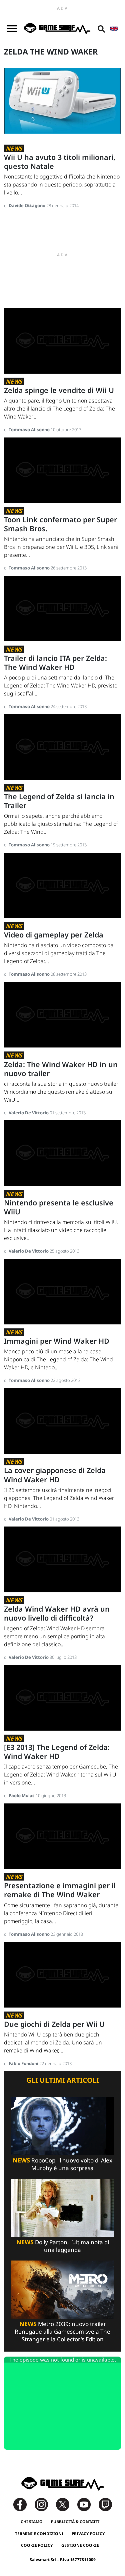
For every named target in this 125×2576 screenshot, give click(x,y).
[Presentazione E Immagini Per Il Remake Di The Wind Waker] (62, 1836)
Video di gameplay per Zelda (54, 935)
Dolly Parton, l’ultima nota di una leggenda (63, 2246)
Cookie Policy (37, 2545)
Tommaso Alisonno (30, 429)
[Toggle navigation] (12, 29)
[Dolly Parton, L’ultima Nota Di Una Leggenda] (62, 2207)
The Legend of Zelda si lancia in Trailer (59, 801)
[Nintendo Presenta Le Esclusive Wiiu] (62, 1153)
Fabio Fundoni (24, 2063)
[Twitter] (66, 2504)
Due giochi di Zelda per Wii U (54, 2024)
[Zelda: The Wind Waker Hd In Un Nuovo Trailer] (62, 1014)
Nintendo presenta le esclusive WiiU (59, 1207)
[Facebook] (23, 2504)
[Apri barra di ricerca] (101, 29)
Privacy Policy (88, 2534)
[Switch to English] (114, 29)
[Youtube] (87, 2504)
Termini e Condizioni (39, 2534)
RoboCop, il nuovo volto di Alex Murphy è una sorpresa (62, 2164)
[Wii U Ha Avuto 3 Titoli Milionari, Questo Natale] (62, 100)
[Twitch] (105, 2504)
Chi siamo (32, 2522)
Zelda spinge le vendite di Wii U (59, 390)
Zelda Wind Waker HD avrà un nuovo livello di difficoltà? (57, 1613)
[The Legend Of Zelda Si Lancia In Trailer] (62, 746)
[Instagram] (45, 2504)
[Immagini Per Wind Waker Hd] (62, 1291)
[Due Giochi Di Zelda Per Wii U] (62, 1974)
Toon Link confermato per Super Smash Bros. (60, 524)
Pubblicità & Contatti (75, 2522)
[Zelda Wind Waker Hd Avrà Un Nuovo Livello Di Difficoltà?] (62, 1559)
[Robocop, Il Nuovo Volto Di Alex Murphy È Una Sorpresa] (62, 2125)
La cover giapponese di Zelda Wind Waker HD (55, 1475)
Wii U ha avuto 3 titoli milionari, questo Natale (60, 162)
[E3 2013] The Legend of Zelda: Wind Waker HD (57, 1752)
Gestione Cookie (80, 2545)
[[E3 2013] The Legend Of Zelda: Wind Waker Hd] (62, 1697)
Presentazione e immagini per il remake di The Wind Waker (60, 1890)
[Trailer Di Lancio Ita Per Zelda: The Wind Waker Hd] (62, 608)
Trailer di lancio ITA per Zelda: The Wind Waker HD (55, 663)
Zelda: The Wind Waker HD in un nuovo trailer (61, 1069)
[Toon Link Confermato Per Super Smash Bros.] (62, 470)
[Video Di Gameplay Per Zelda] (62, 885)
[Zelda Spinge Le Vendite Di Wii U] (62, 340)
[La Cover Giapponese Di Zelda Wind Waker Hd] (62, 1420)
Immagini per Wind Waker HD (57, 1341)
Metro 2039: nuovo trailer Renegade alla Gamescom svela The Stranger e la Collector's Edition (62, 2331)
